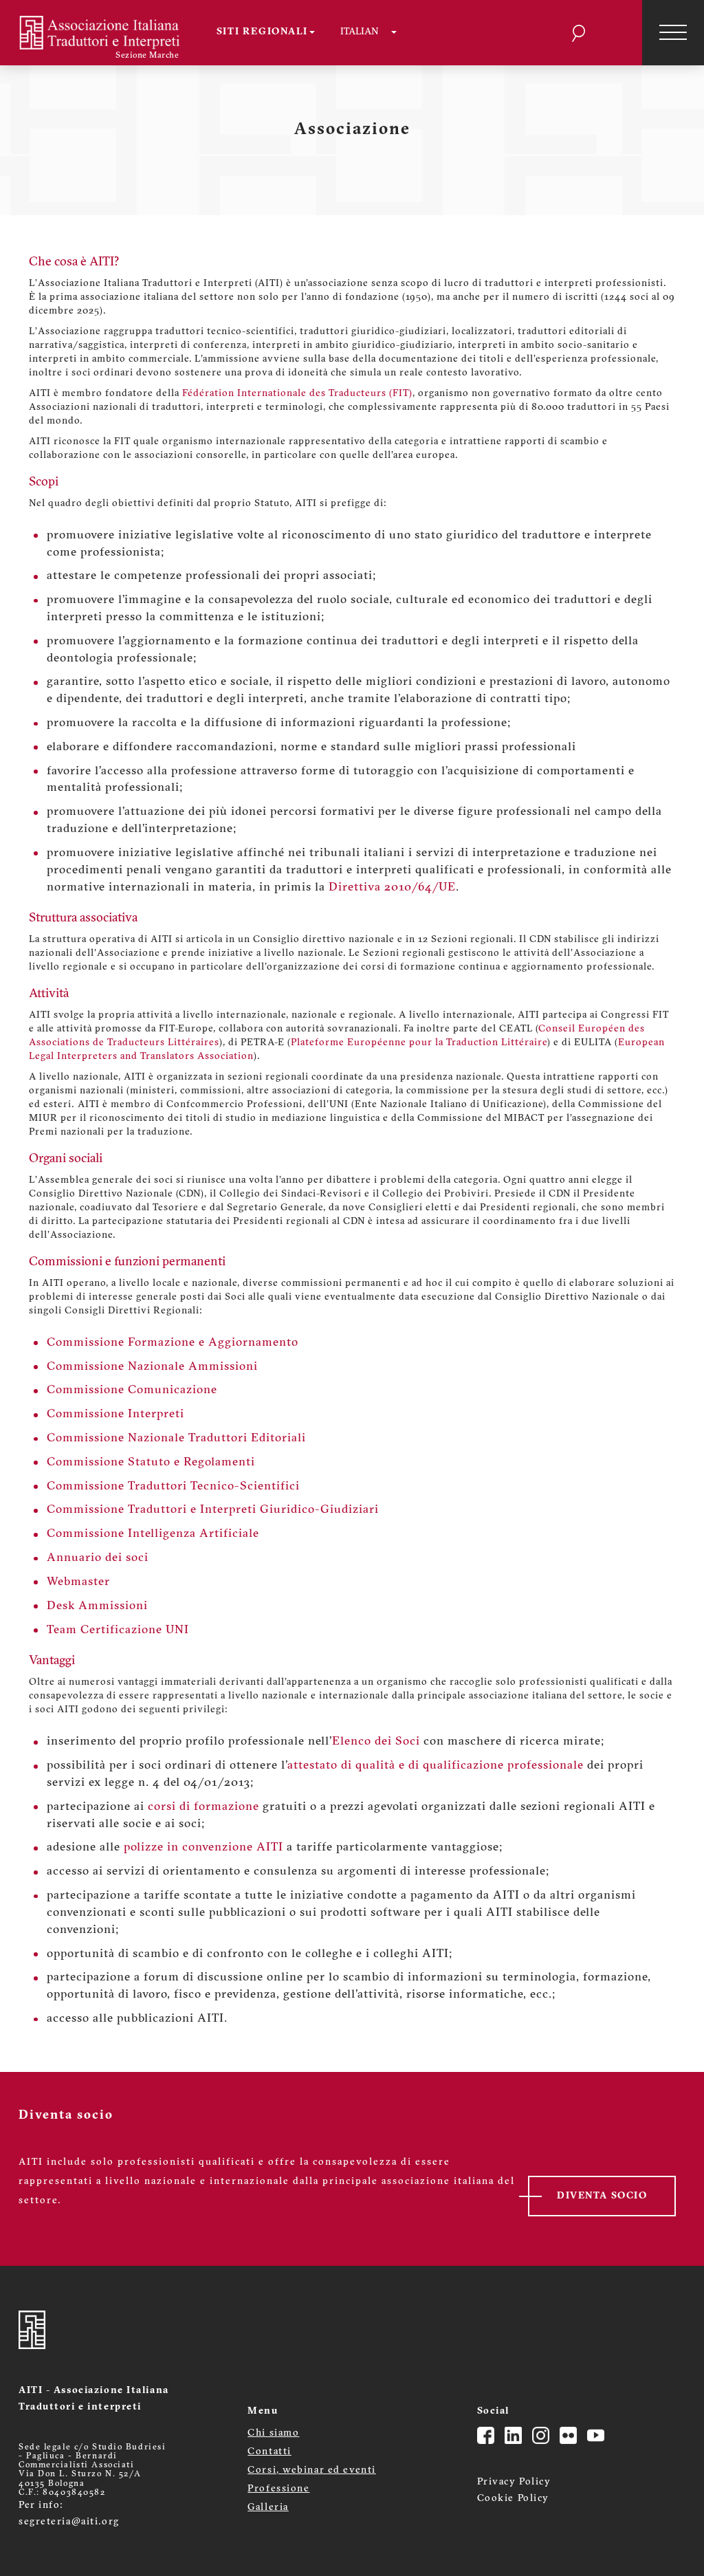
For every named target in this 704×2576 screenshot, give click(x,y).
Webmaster (78, 1582)
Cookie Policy (513, 2499)
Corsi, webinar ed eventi (311, 2470)
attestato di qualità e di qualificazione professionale (436, 1766)
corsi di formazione (203, 1807)
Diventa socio (602, 2196)
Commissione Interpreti (115, 1414)
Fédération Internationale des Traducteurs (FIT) (297, 394)
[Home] (108, 33)
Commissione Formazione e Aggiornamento (173, 1343)
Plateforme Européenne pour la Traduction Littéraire (419, 1043)
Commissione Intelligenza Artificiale (153, 1534)
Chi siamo (273, 2433)
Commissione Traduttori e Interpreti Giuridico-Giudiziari (213, 1510)
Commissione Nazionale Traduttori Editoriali (176, 1438)
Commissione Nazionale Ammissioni (152, 1367)
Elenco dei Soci (376, 1742)
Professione (278, 2489)
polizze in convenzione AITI (203, 1847)
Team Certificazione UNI (118, 1630)
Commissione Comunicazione (132, 1390)
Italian (359, 32)
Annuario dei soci (98, 1558)
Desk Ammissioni (97, 1606)
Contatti (269, 2452)
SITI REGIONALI (263, 32)
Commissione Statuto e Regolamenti (151, 1462)
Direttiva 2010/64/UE (392, 887)
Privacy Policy (514, 2482)
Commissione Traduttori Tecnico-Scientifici (173, 1486)
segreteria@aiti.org (69, 2522)
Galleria (268, 2508)
